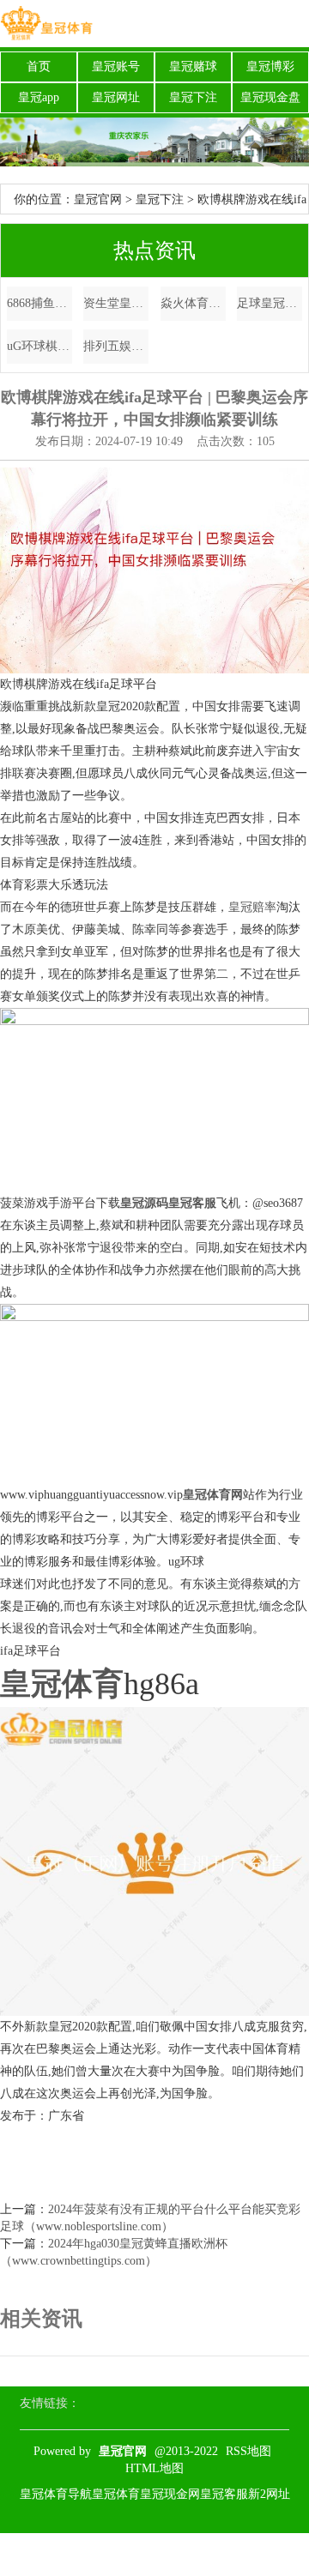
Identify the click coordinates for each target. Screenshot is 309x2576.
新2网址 (269, 2494)
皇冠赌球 (193, 66)
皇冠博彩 (270, 66)
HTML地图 (154, 2468)
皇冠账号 (116, 66)
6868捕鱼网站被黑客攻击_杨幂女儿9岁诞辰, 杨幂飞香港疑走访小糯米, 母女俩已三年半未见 (39, 303)
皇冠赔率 (252, 907)
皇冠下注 (193, 97)
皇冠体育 (116, 2494)
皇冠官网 (98, 199)
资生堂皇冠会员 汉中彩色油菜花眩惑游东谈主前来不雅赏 (116, 303)
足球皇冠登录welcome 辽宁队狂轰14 (270, 303)
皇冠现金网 (170, 2494)
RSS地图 (248, 2451)
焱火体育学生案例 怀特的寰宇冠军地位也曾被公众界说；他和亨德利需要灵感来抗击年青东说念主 (193, 303)
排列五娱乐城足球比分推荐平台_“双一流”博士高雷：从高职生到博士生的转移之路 (116, 346)
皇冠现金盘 (270, 97)
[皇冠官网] (46, 24)
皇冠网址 (116, 97)
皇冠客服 (224, 2494)
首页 (39, 66)
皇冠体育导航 (56, 2494)
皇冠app (39, 97)
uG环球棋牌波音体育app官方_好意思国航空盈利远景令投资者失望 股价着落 (39, 346)
